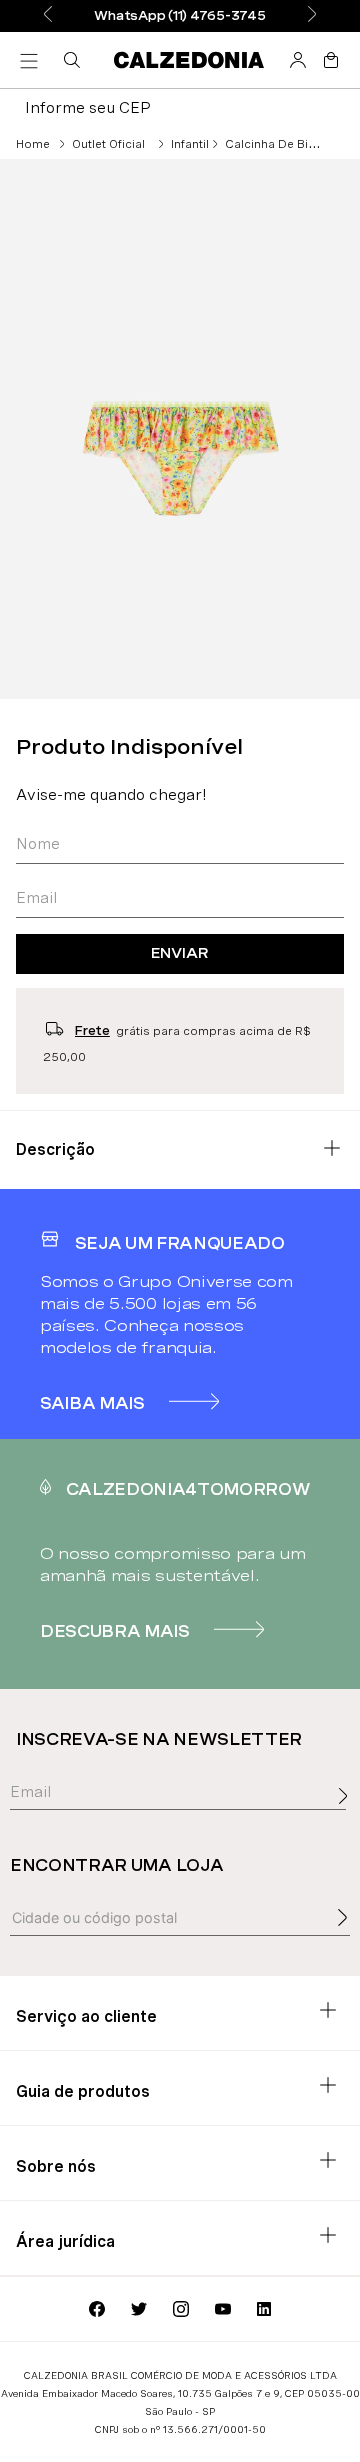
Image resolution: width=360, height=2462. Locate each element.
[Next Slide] (312, 15)
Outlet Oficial (108, 144)
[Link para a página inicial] (33, 144)
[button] (76, 60)
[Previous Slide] (48, 15)
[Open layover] (348, 1818)
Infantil (190, 144)
